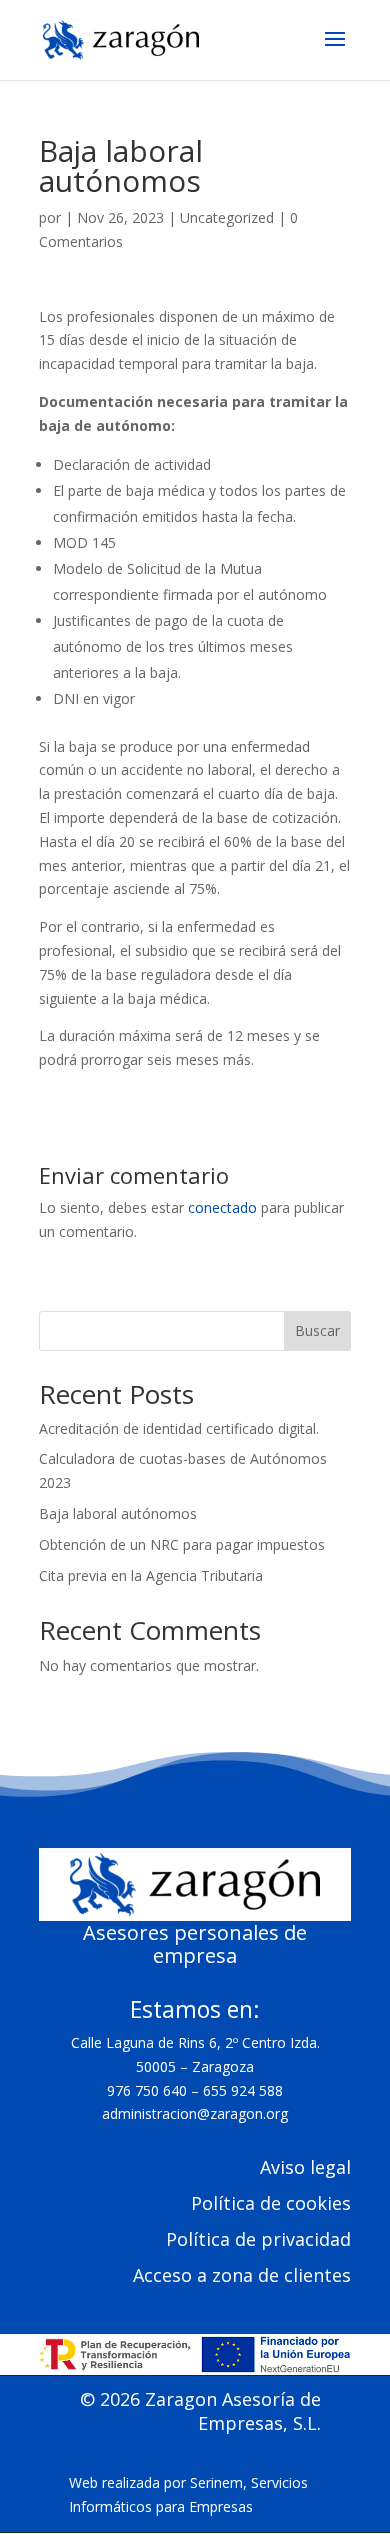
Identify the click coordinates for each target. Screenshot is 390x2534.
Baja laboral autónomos (118, 1513)
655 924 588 (243, 2090)
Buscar (317, 1330)
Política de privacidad (258, 2239)
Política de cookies (271, 2203)
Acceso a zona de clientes (242, 2275)
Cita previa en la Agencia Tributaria (151, 1575)
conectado (222, 1207)
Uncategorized (227, 217)
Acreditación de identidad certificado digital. (179, 1428)
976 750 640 (147, 2090)
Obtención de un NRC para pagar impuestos (182, 1544)
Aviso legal (305, 2167)
